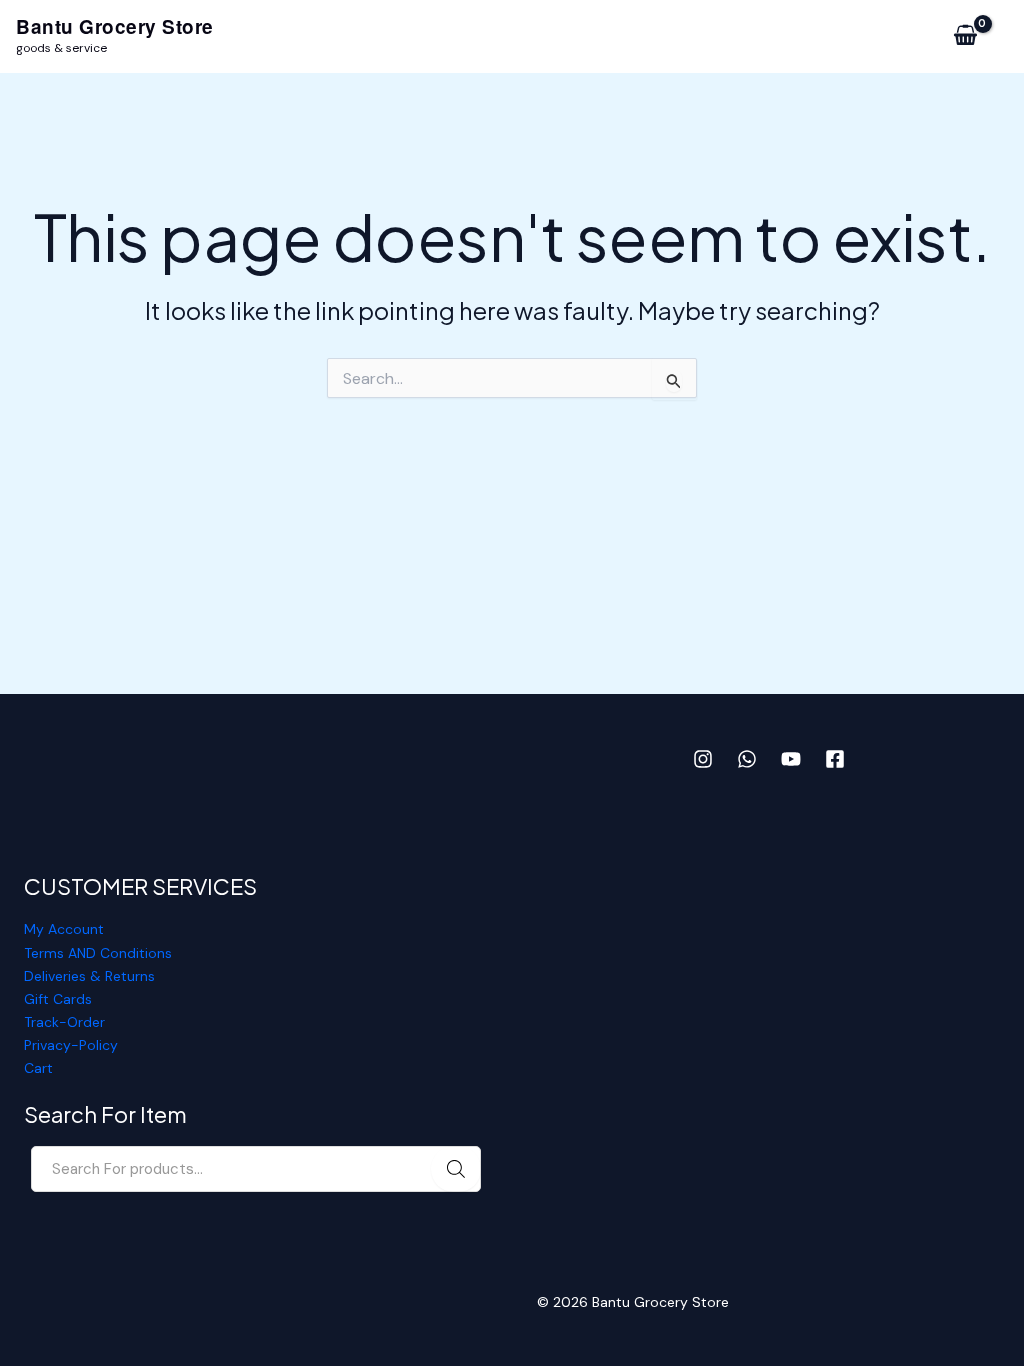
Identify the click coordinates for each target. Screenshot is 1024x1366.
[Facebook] (835, 759)
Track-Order (64, 1022)
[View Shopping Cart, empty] (965, 36)
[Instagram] (703, 759)
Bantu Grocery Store (115, 26)
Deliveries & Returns (89, 976)
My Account (64, 929)
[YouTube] (791, 759)
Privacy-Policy (71, 1045)
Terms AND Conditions (98, 953)
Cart (38, 1068)
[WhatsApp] (747, 759)
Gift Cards (58, 999)
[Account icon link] (1015, 36)
